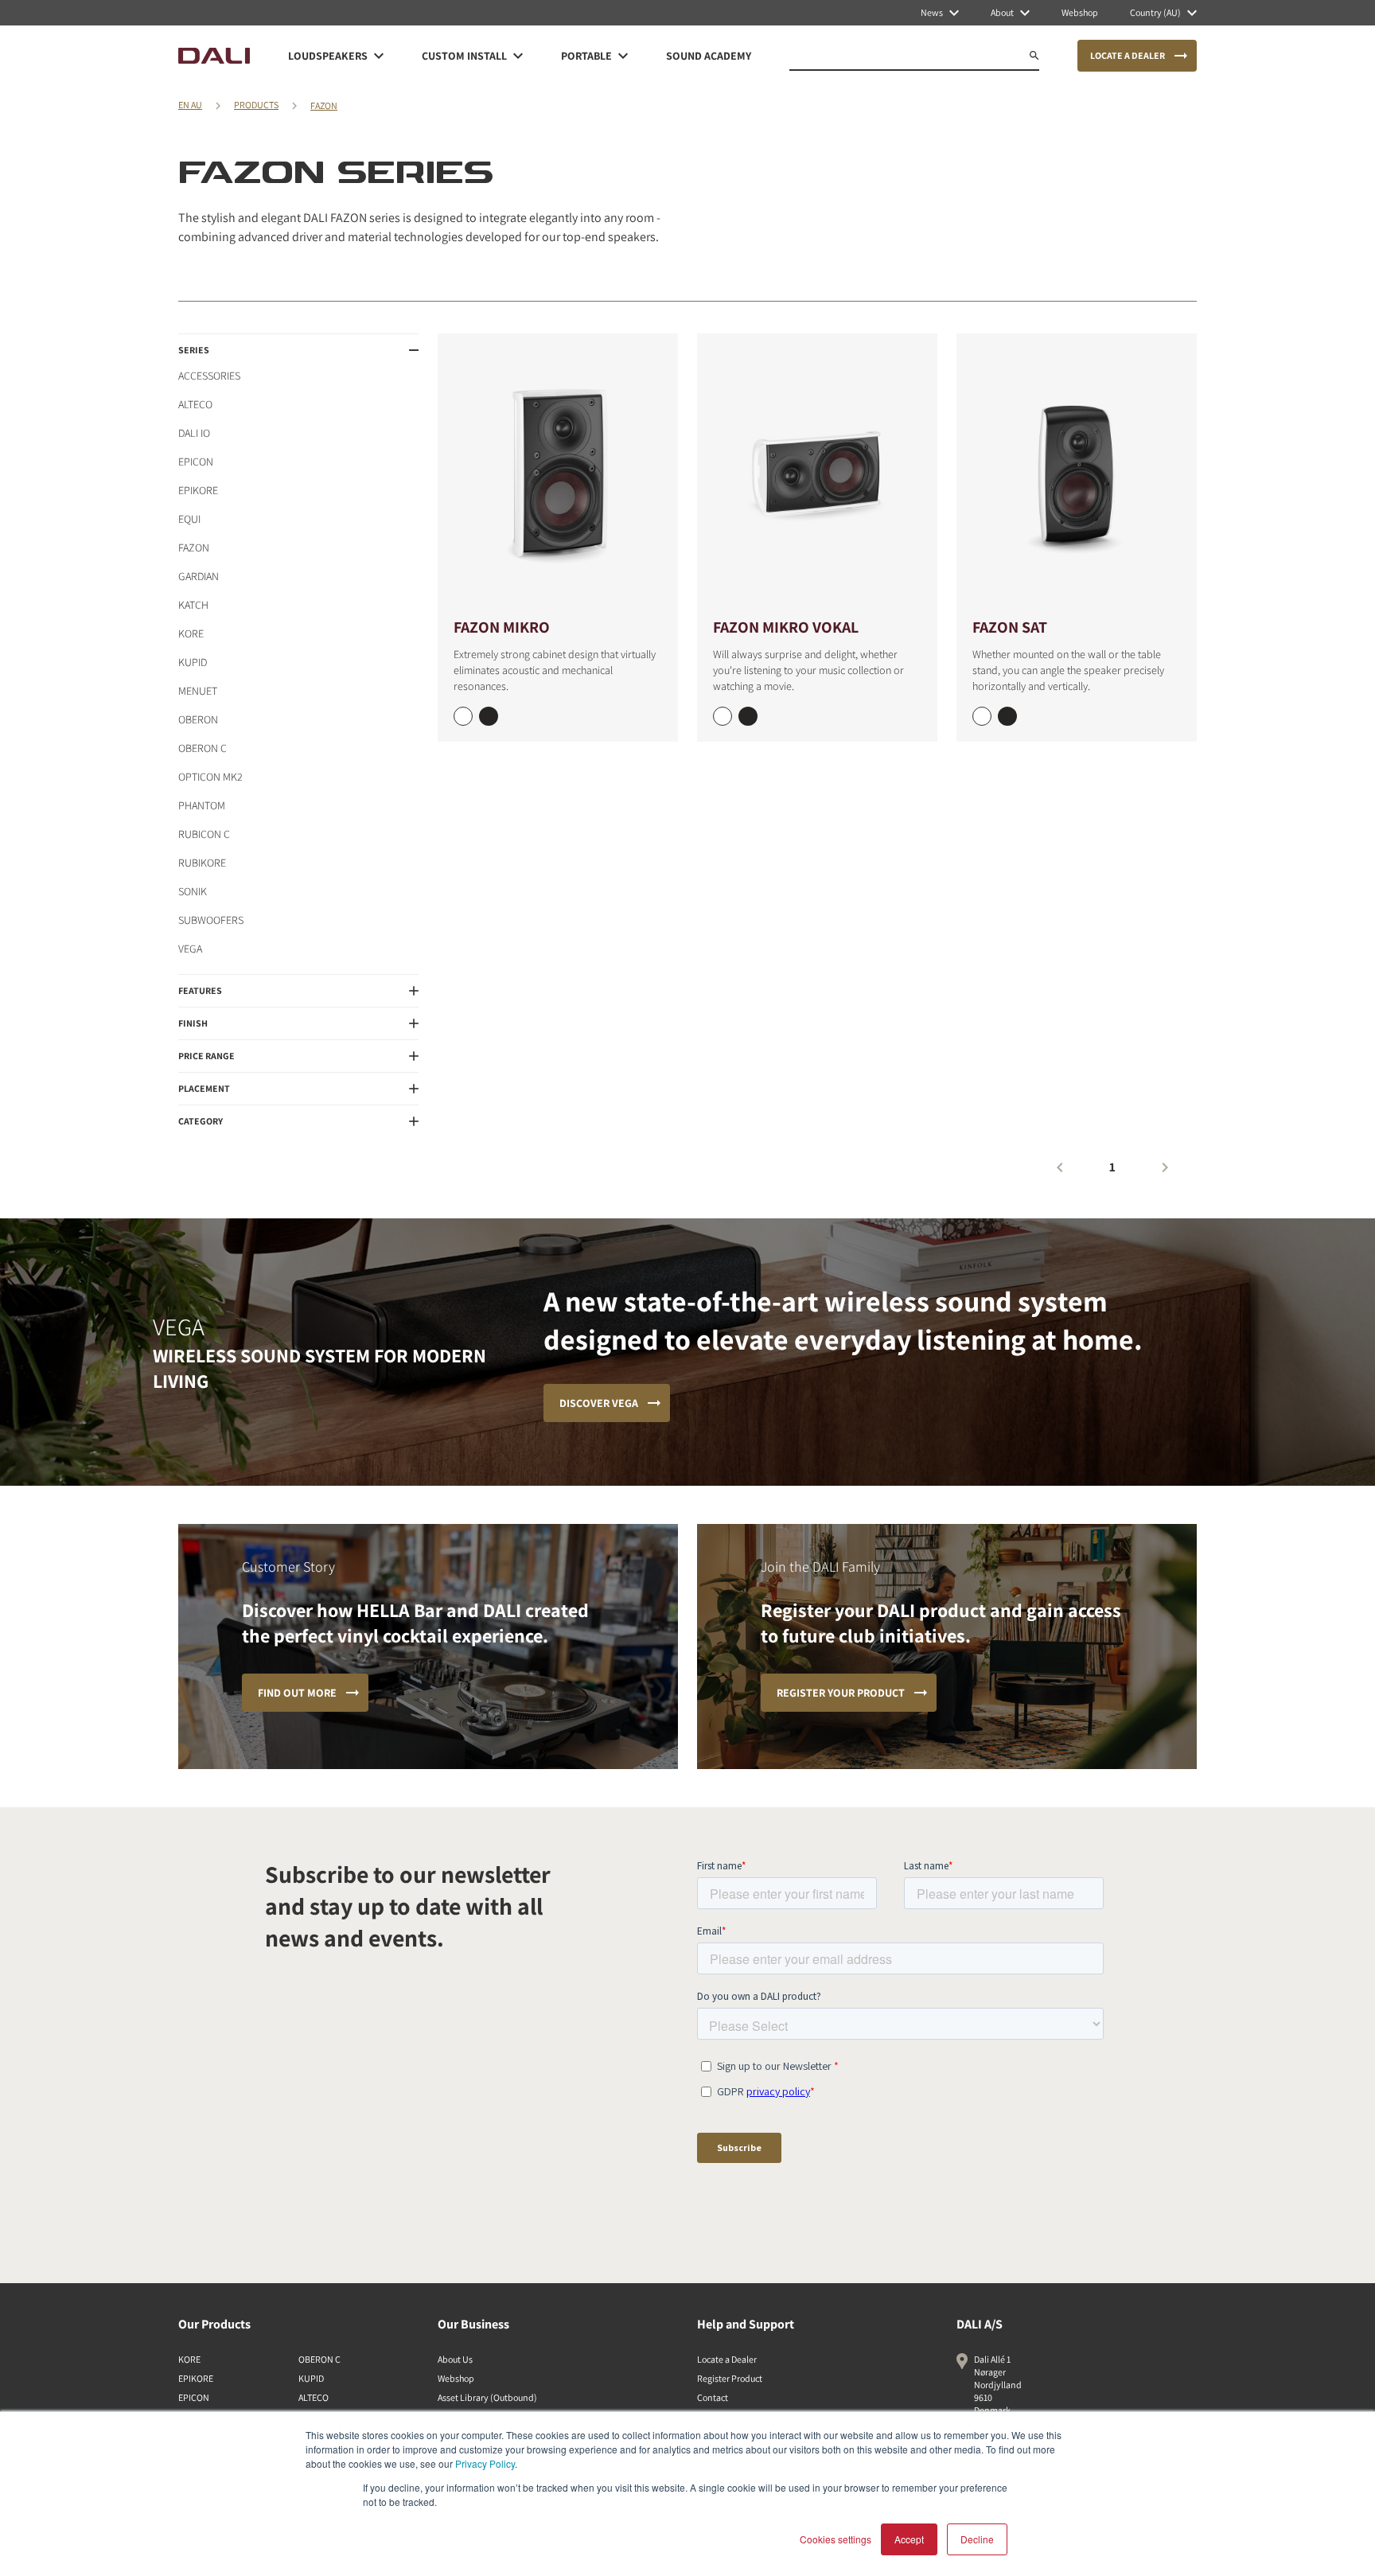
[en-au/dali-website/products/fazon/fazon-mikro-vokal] (817, 474)
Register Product (730, 2378)
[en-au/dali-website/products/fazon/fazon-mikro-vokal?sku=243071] (748, 716)
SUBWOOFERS (211, 920)
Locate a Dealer (727, 2359)
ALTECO (195, 404)
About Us (455, 2359)
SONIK (193, 891)
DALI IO (194, 433)
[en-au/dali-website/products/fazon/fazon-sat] (1077, 474)
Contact (713, 2397)
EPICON (196, 462)
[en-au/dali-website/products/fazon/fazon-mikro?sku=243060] (463, 716)
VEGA (190, 949)
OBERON (198, 719)
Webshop (456, 2378)
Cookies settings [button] (836, 2539)
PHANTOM (202, 805)
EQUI (189, 519)
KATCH (193, 605)
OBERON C (203, 748)
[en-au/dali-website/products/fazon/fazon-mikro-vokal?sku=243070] (723, 716)
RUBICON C (204, 834)
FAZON (324, 105)
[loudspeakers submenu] (379, 56)
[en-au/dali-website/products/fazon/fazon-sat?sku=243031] (1007, 716)
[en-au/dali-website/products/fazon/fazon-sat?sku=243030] (982, 716)
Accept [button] (909, 2539)
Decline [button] (977, 2539)
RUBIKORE (202, 863)
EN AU (190, 105)
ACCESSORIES (209, 376)
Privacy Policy (485, 2463)
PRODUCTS (256, 105)
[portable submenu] (623, 56)
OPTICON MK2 (210, 777)
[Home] (214, 56)
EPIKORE (198, 490)
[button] (298, 350)
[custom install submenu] (518, 56)
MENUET (198, 691)
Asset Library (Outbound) (487, 2397)
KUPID (193, 662)
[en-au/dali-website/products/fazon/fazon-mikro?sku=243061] (489, 716)
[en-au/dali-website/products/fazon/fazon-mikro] (558, 474)
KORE (191, 633)
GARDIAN (199, 576)
